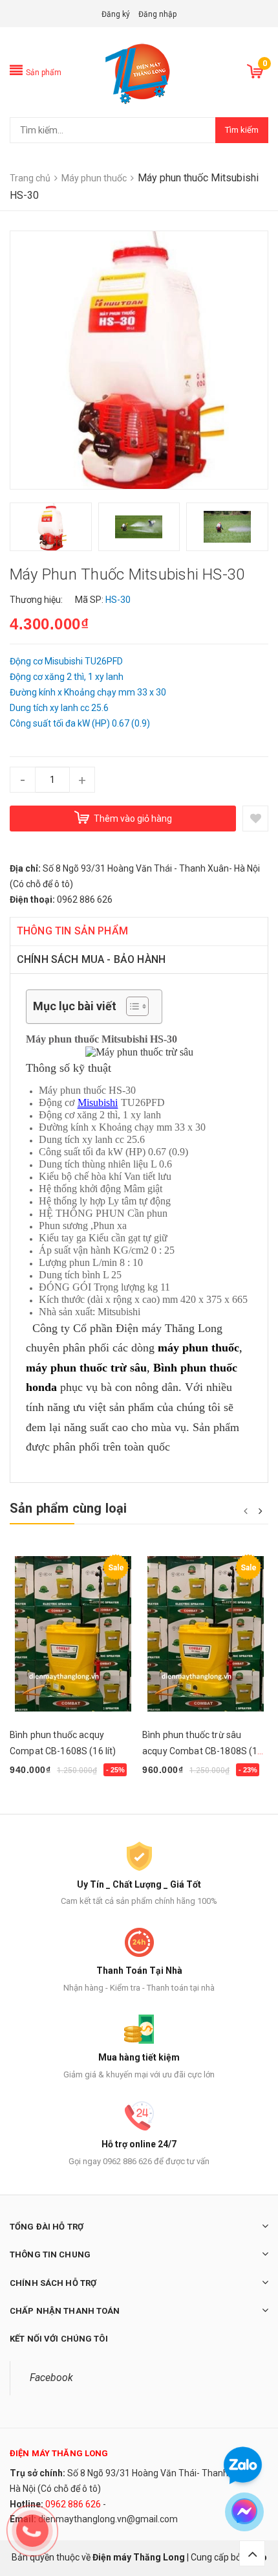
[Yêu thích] (255, 819)
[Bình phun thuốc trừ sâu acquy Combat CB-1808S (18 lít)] (205, 1634)
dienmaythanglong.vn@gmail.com (108, 2519)
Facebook (51, 2378)
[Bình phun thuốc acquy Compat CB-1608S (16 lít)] (73, 1634)
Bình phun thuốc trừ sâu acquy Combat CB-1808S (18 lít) (203, 1751)
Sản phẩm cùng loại (69, 1508)
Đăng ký (116, 14)
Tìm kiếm (242, 130)
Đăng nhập (157, 14)
